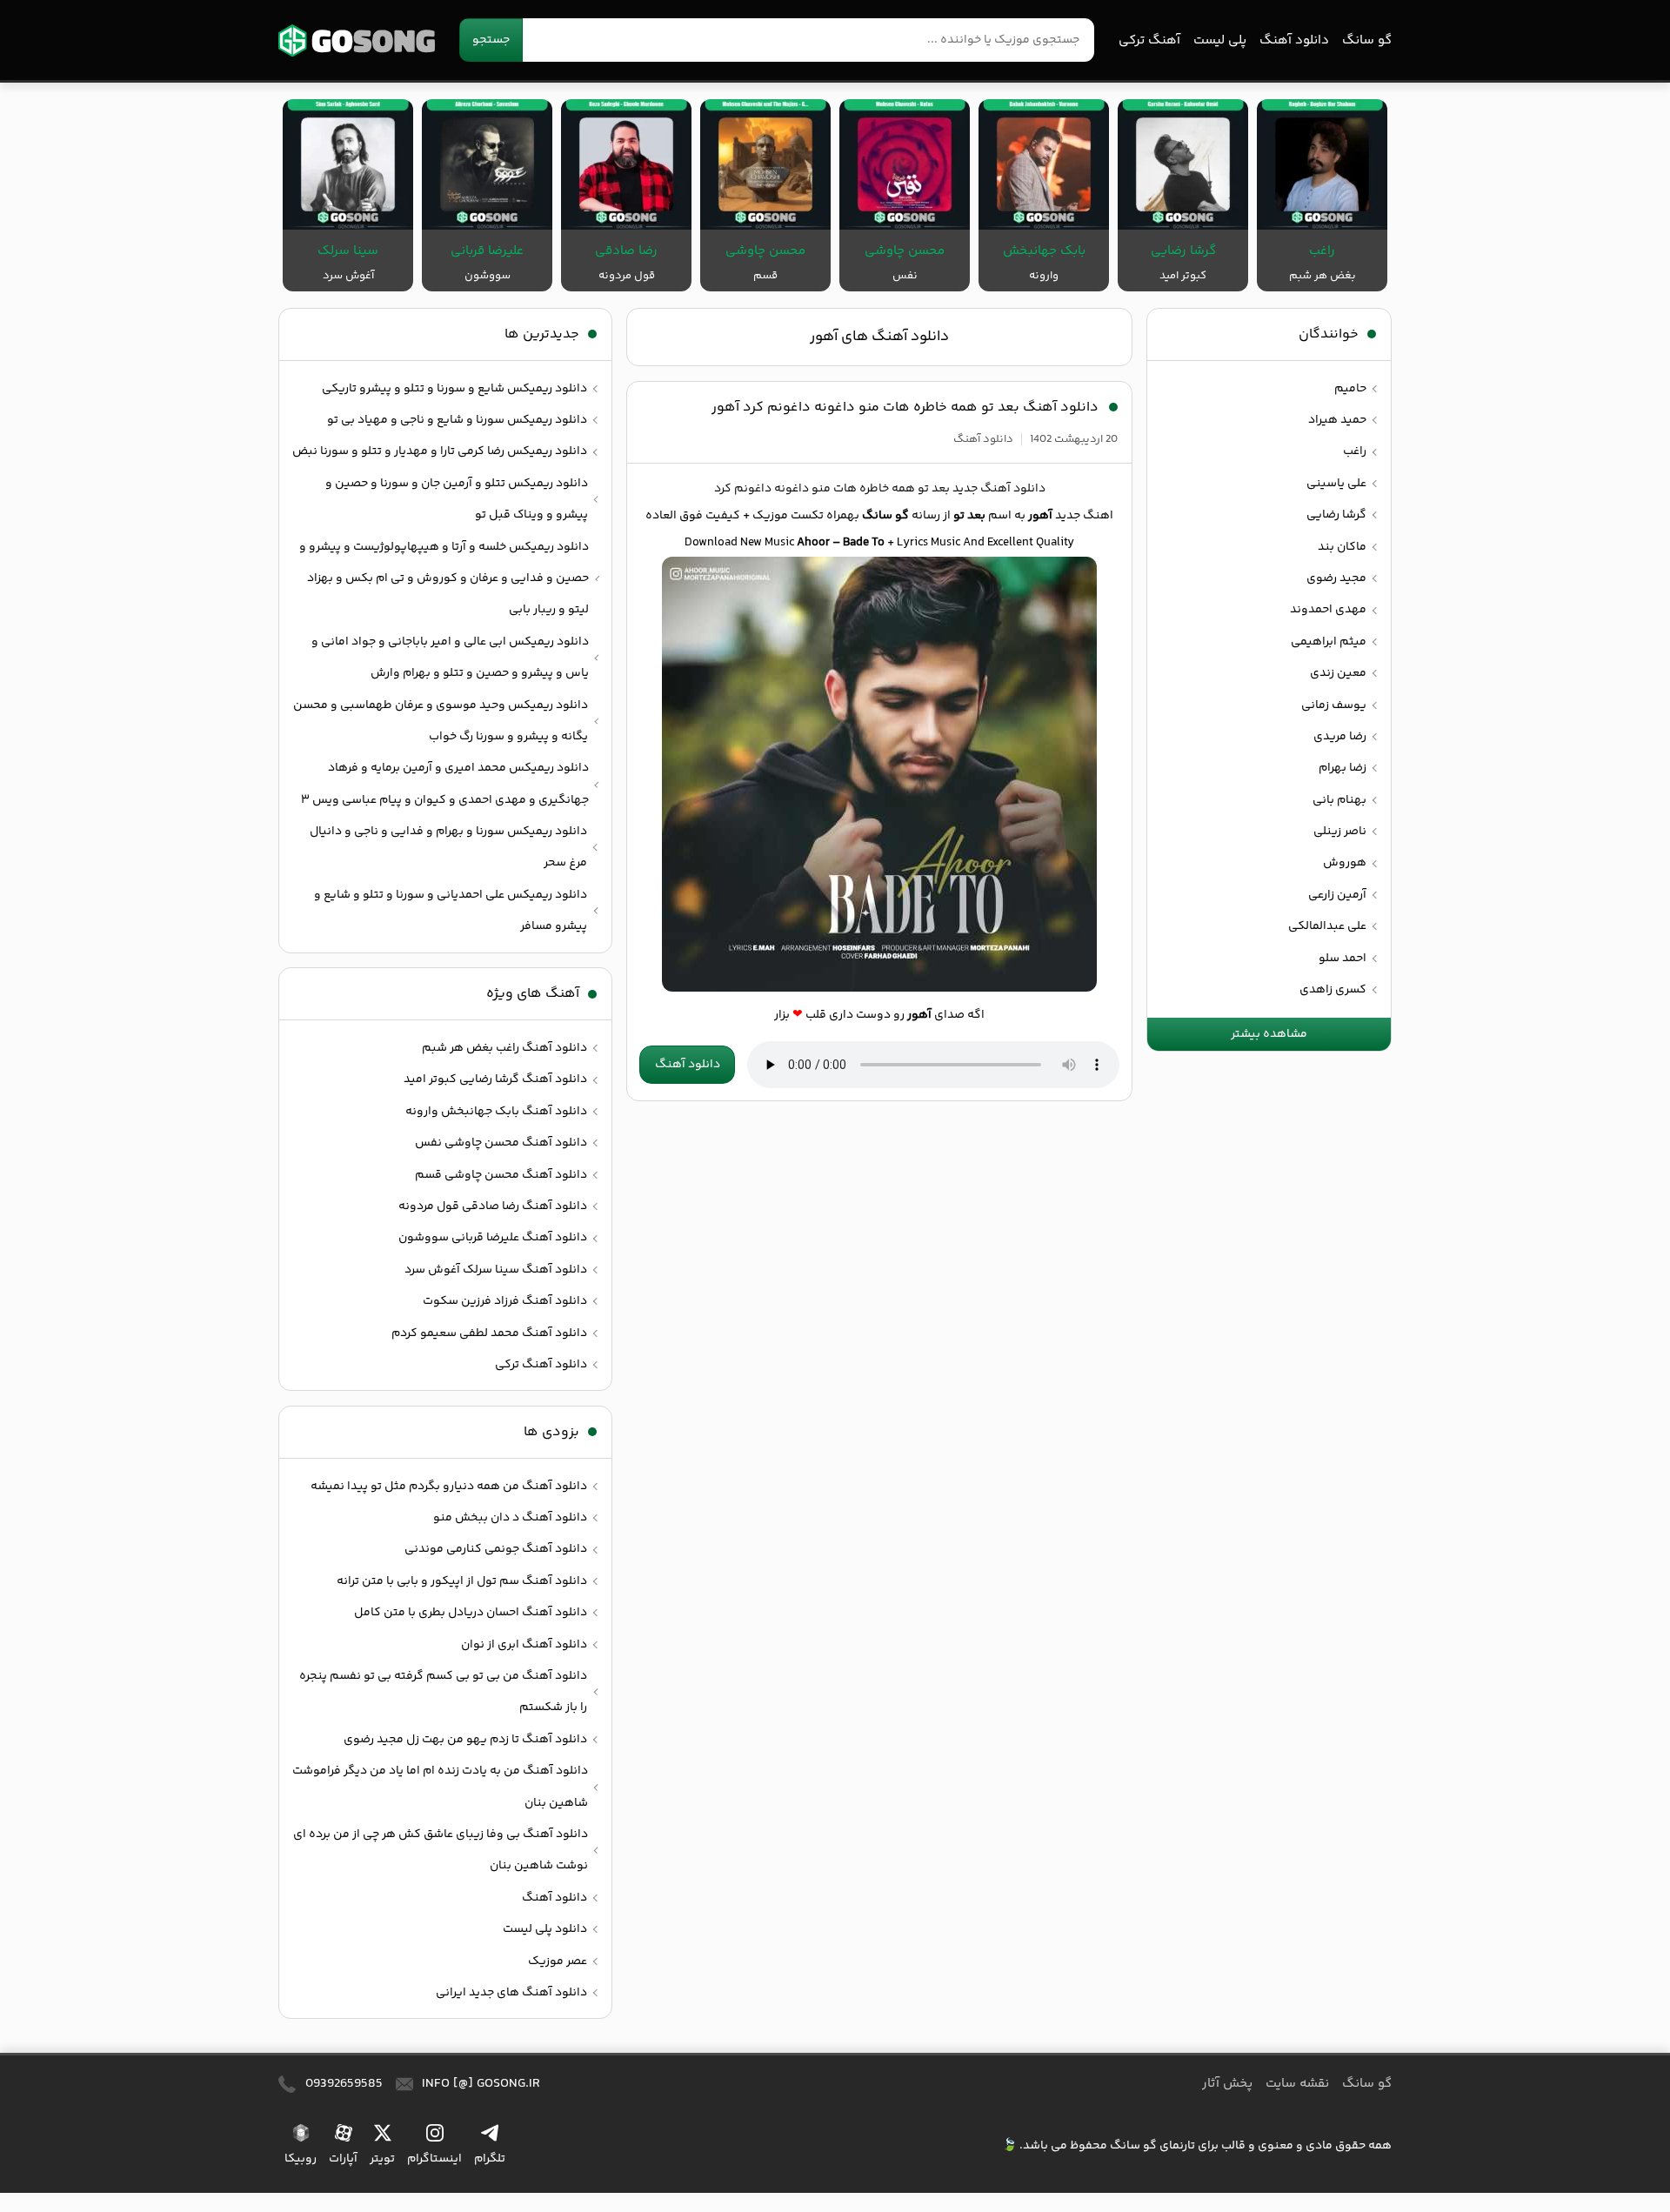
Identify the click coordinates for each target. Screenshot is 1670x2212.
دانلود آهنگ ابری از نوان (524, 1645)
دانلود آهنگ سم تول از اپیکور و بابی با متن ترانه (462, 1581)
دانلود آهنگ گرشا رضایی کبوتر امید (495, 1079)
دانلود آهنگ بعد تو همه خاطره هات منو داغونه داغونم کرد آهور (905, 408)
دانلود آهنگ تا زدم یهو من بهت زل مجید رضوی (465, 1740)
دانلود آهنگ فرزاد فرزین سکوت (505, 1301)
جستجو (491, 40)
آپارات (343, 2159)
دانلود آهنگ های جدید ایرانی (511, 1993)
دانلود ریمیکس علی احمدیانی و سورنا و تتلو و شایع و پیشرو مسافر (451, 911)
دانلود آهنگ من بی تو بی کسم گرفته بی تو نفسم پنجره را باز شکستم (443, 1692)
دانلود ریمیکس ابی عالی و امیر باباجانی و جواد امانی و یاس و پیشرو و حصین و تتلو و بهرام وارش (450, 658)
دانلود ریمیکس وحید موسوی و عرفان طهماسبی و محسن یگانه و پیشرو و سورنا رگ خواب (441, 721)
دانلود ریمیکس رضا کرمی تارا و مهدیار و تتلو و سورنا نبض (440, 451)
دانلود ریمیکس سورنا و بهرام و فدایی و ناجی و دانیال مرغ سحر (448, 847)
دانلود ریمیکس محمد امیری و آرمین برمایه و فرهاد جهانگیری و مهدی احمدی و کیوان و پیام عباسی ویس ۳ (445, 784)
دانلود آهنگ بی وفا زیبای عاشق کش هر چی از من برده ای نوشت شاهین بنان (441, 1850)
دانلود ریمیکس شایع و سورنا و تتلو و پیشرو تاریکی (454, 389)
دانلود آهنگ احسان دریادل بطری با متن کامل (471, 1613)
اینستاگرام (434, 2159)
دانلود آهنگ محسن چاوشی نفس (501, 1143)
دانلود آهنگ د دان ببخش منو (510, 1518)
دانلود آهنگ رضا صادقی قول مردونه (493, 1206)
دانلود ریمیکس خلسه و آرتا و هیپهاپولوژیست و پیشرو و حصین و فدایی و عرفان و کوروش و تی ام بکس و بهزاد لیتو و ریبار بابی (444, 579)
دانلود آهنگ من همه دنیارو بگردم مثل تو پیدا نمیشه (449, 1487)
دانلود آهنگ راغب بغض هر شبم (504, 1048)
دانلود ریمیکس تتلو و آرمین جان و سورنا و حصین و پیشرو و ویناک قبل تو (457, 499)
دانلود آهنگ (1294, 40)
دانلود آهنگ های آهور (879, 337)
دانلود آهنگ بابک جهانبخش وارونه (496, 1112)
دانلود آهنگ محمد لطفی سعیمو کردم (489, 1333)
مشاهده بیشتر (1269, 1034)
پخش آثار (1227, 2084)
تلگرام (490, 2159)
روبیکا (301, 2159)
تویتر (382, 2159)
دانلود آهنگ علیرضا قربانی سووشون (493, 1238)
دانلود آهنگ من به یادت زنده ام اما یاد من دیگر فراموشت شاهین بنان (440, 1787)
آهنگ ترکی (1149, 40)
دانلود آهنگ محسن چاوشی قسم (501, 1175)
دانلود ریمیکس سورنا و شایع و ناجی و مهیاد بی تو (457, 420)
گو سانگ (357, 40)
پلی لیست (1220, 40)
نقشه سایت (1297, 2084)
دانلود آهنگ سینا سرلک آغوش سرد (496, 1270)
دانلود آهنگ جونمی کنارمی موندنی (496, 1549)
